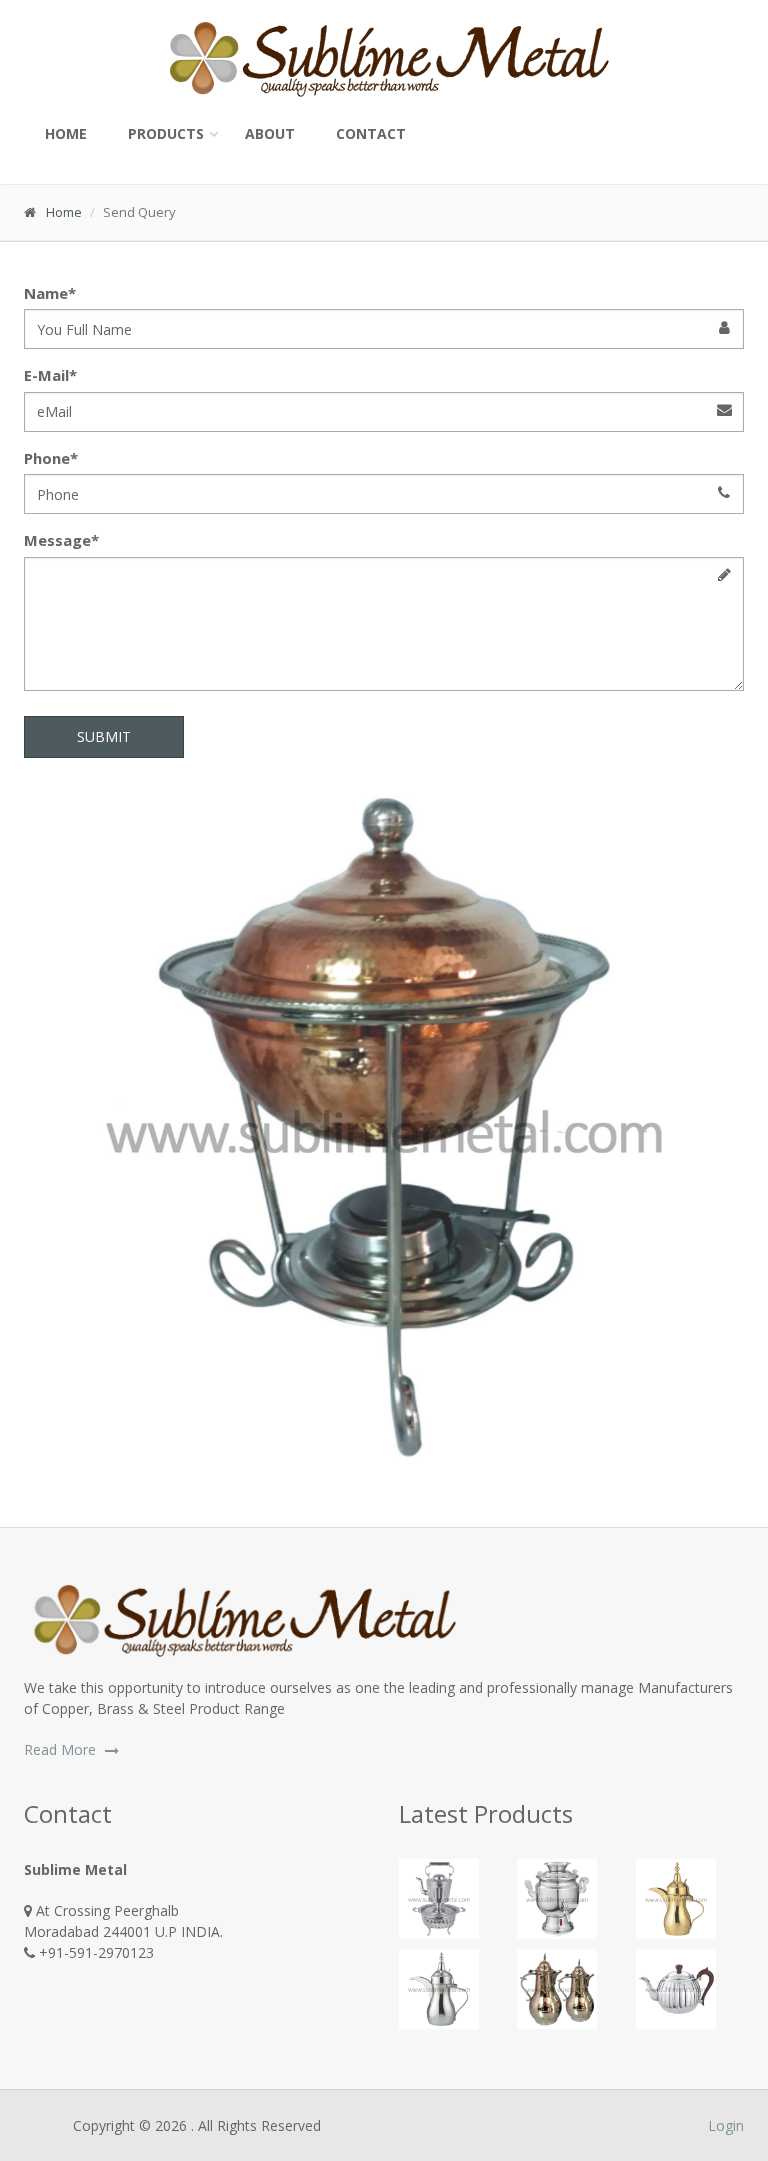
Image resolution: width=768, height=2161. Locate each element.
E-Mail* (50, 375)
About (270, 133)
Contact (371, 133)
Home (66, 133)
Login (726, 2125)
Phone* (51, 458)
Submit (104, 736)
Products (166, 133)
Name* (50, 293)
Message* (61, 540)
